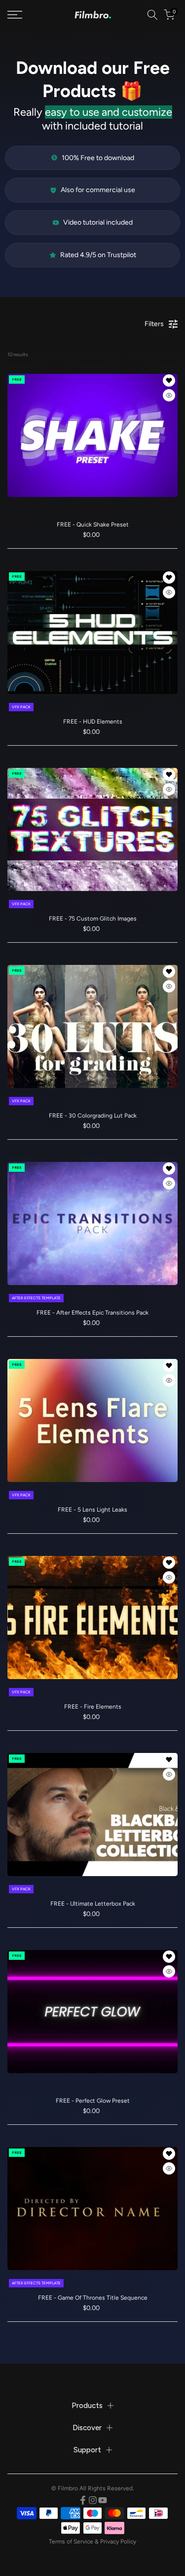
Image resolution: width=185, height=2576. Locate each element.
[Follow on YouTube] (103, 2500)
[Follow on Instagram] (93, 2500)
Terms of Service (71, 2542)
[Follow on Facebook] (83, 2500)
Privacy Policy (118, 2542)
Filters (154, 324)
